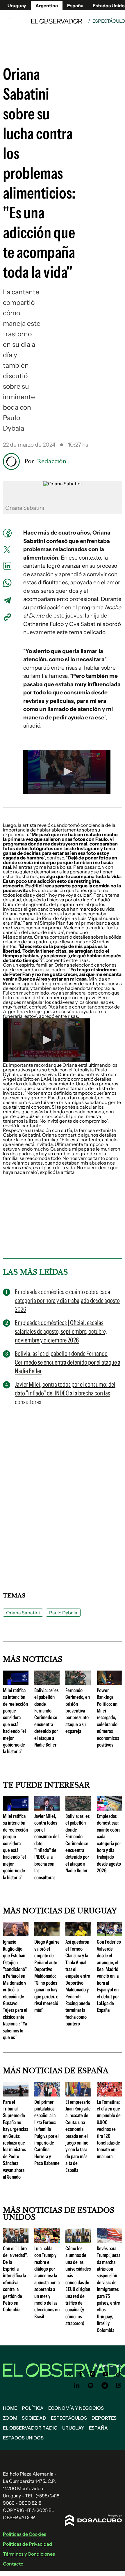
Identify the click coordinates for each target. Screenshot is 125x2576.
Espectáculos (69, 2418)
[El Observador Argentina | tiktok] (119, 2374)
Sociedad (34, 2418)
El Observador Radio (30, 2428)
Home (10, 2408)
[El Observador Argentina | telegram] (105, 2386)
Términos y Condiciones (29, 2554)
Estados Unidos (23, 2438)
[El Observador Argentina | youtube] (105, 2374)
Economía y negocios (76, 2408)
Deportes (104, 2418)
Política (33, 2408)
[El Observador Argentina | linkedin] (77, 2386)
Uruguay (17, 6)
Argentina (47, 6)
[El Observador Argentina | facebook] (81, 2374)
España (98, 2428)
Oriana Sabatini (23, 1613)
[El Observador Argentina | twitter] (69, 2374)
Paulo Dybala (63, 1613)
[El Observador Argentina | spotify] (91, 2386)
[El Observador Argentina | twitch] (119, 2386)
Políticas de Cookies (25, 2534)
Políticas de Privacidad (27, 2544)
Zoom (10, 2418)
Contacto (13, 2564)
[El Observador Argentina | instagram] (93, 2374)
